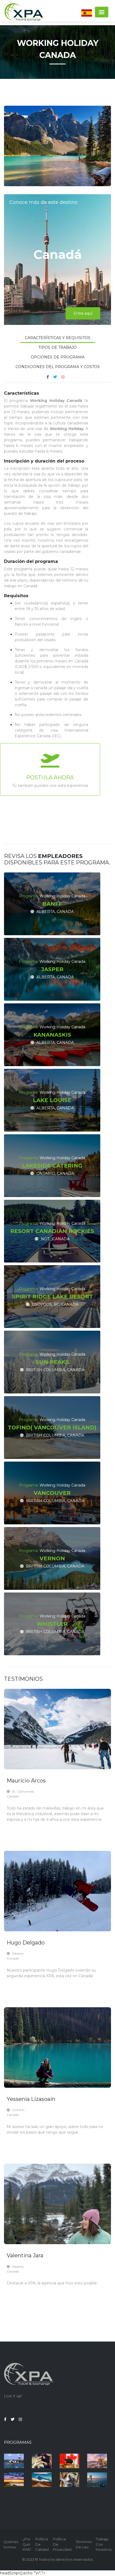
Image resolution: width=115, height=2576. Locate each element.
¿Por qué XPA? (27, 2544)
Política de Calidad (42, 2544)
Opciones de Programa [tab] (58, 357)
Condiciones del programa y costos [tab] (58, 367)
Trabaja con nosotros (104, 2544)
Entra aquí (83, 313)
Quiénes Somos (11, 2544)
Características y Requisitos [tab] (58, 338)
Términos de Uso (84, 2544)
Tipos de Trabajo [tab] (57, 347)
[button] (87, 13)
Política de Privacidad (62, 2544)
